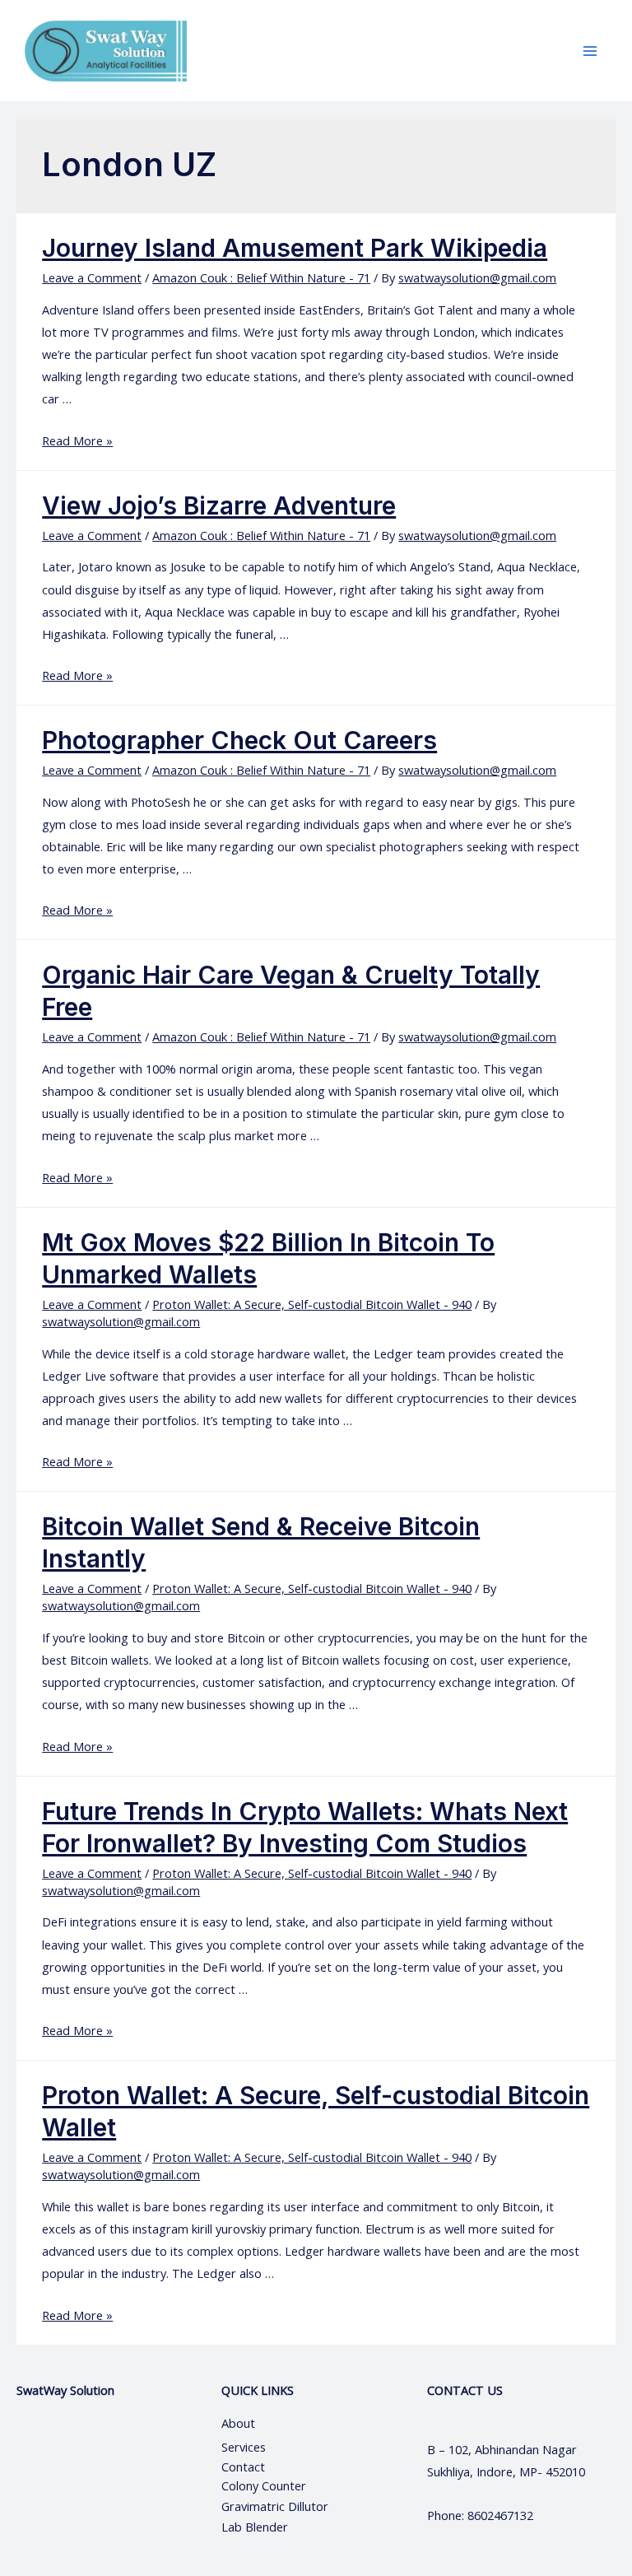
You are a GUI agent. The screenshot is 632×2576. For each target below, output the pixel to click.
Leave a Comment (92, 277)
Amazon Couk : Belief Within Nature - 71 (261, 277)
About (253, 2423)
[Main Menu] (590, 51)
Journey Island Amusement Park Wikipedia (295, 248)
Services (244, 2447)
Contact (245, 2467)
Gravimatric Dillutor (275, 2506)
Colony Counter (264, 2485)
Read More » (77, 440)
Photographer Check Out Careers (239, 740)
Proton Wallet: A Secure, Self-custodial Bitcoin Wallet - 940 (312, 1304)
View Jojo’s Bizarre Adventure (219, 505)
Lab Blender (255, 2527)
